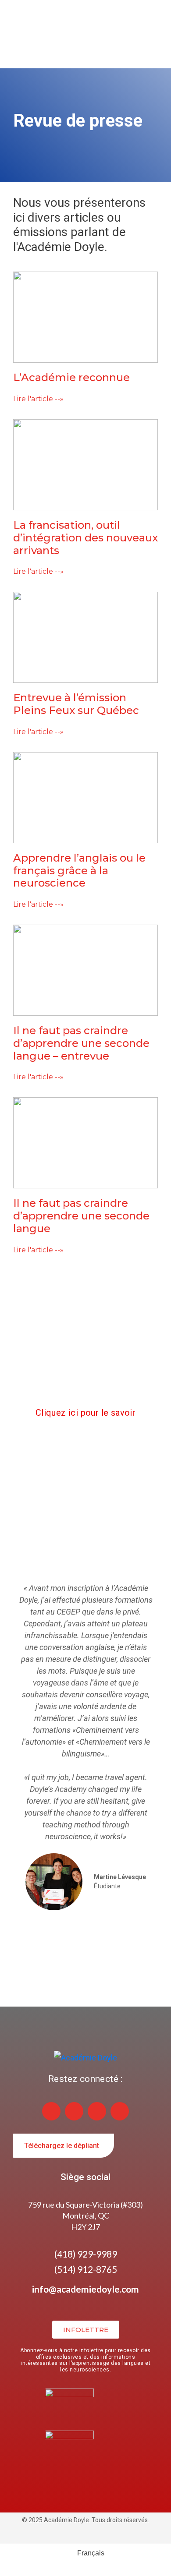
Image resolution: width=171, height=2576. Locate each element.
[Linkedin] (51, 2111)
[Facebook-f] (74, 2111)
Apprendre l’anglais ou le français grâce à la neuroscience (79, 871)
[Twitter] (120, 2111)
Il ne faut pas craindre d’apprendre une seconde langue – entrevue (81, 1043)
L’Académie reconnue (71, 377)
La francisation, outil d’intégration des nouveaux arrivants (85, 538)
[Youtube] (97, 2111)
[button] (9, 1746)
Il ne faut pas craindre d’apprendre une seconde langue (81, 1216)
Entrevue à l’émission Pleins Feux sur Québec (76, 704)
